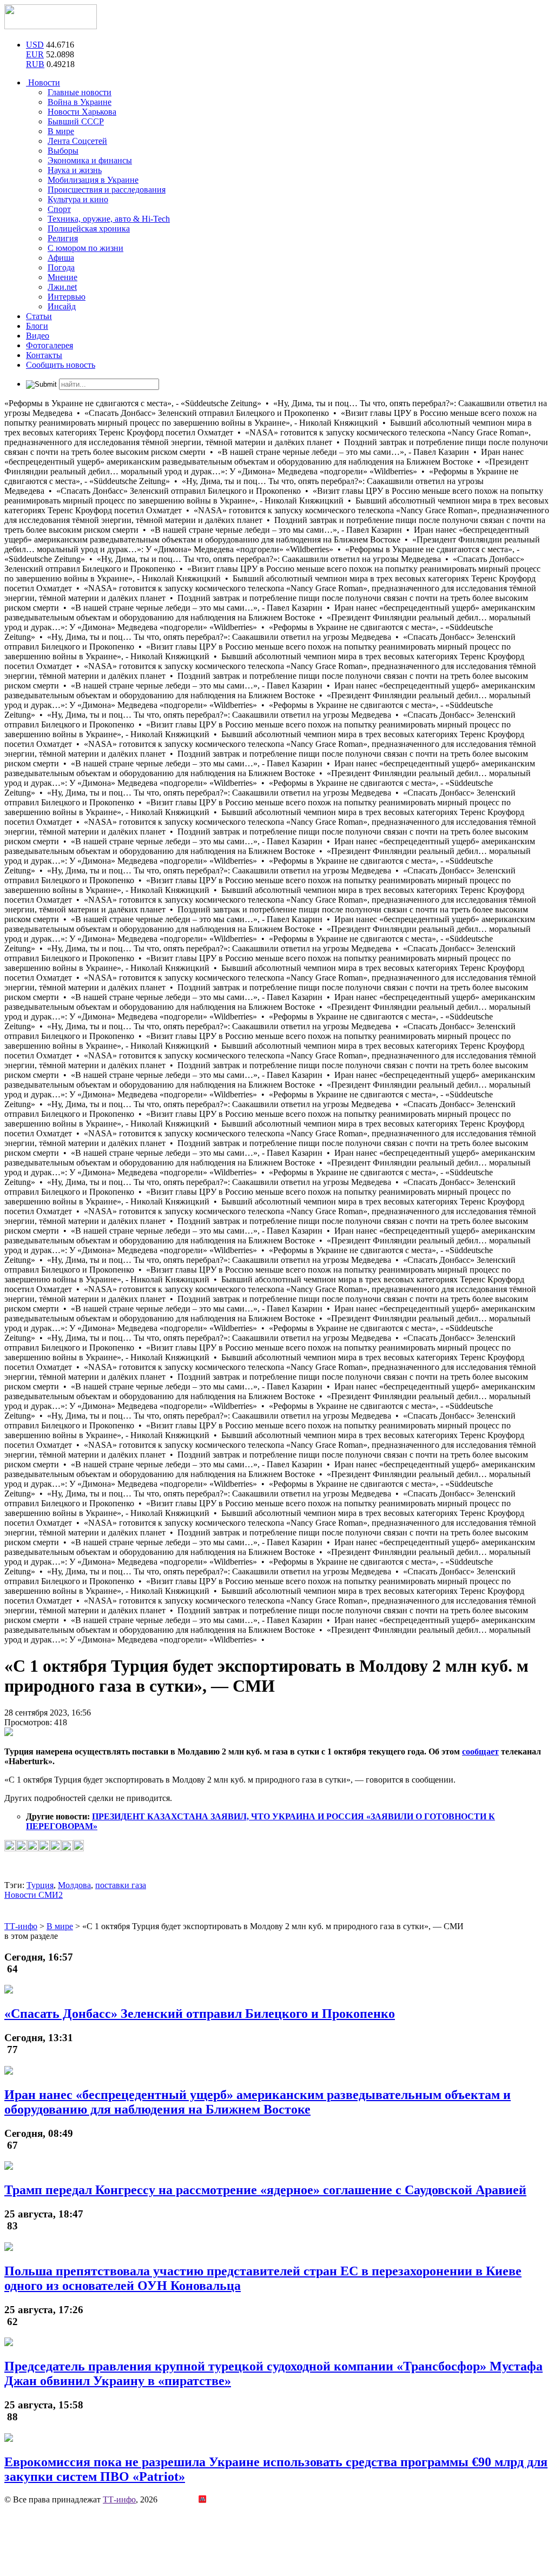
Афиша (61, 258)
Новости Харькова (82, 112)
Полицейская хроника (89, 229)
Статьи (39, 316)
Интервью (67, 297)
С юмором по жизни (85, 248)
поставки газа (121, 1885)
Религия (63, 238)
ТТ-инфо (119, 2499)
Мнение (62, 277)
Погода (61, 267)
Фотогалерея (50, 345)
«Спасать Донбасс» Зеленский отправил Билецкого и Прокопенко (200, 2014)
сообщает (480, 1751)
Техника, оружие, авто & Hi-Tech (109, 219)
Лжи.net (62, 287)
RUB (35, 64)
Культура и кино (78, 199)
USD (35, 45)
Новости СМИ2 (34, 1895)
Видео (38, 336)
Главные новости (80, 92)
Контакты (44, 355)
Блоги (37, 326)
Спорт (59, 209)
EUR (35, 54)
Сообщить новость (61, 365)
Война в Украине (80, 102)
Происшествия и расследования (107, 190)
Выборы (63, 151)
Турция (40, 1885)
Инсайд (62, 306)
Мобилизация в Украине (93, 180)
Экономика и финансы (90, 160)
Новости (43, 82)
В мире (61, 131)
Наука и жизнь (75, 170)
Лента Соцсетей (77, 141)
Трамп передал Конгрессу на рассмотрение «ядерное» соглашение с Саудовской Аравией (265, 2190)
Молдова (74, 1885)
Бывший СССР (76, 121)
